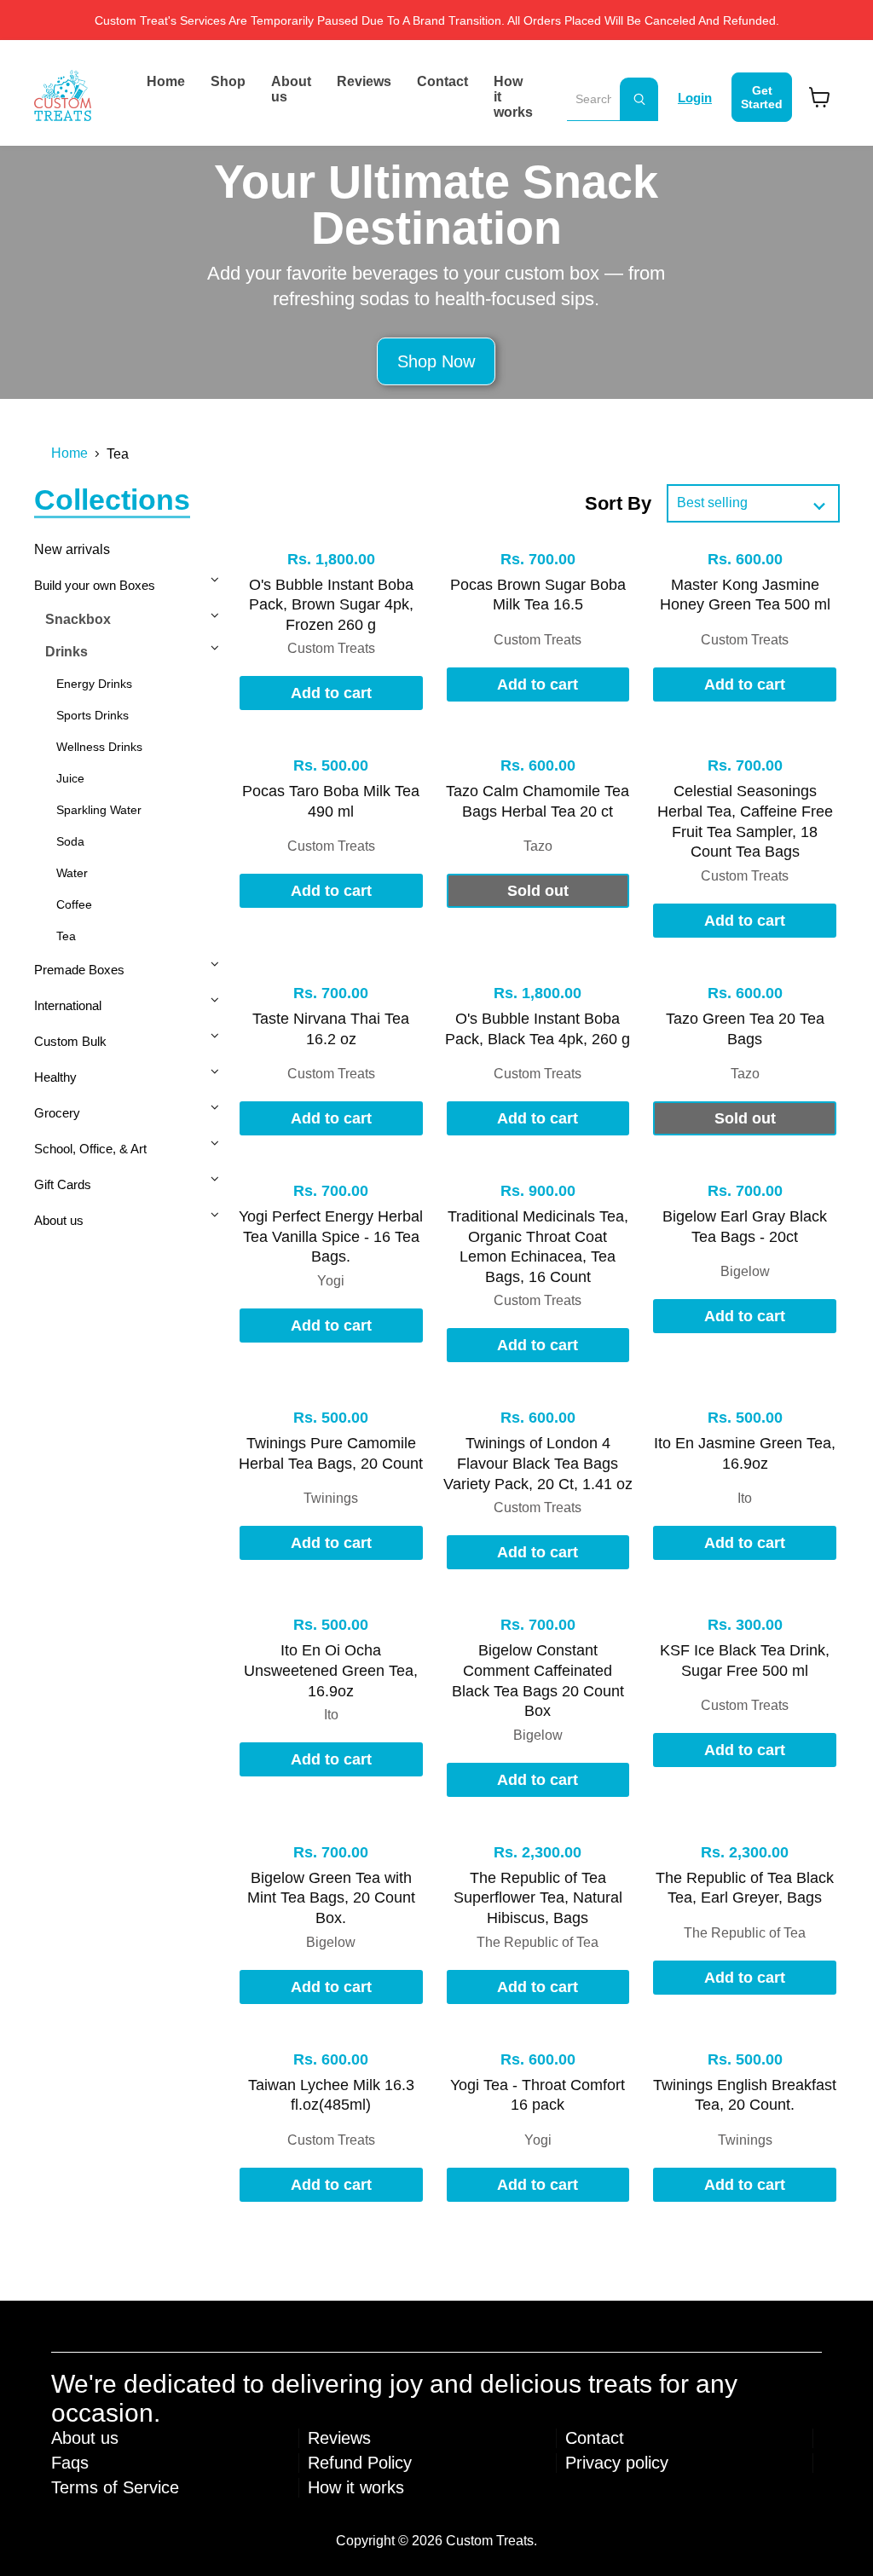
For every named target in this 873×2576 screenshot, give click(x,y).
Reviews (364, 81)
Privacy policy (617, 2463)
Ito (745, 1498)
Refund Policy (360, 2463)
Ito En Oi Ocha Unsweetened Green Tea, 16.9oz (331, 1670)
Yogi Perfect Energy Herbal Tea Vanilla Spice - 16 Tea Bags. (331, 1236)
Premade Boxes (79, 970)
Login (695, 98)
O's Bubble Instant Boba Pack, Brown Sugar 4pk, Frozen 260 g (331, 605)
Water (72, 873)
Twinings (331, 1498)
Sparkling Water (99, 810)
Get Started (762, 97)
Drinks (66, 652)
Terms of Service (115, 2487)
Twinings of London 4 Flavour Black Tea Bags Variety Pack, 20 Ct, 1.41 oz (538, 1463)
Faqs (70, 2463)
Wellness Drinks (99, 747)
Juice (70, 778)
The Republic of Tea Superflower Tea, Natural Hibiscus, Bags (538, 1898)
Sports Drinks (93, 715)
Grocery (57, 1113)
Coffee (74, 904)
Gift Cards (63, 1184)
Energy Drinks (94, 684)
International (68, 1005)
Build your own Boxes (95, 585)
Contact (442, 81)
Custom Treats (331, 648)
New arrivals (72, 549)
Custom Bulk (70, 1041)
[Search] (639, 99)
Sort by (618, 503)
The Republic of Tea (538, 1942)
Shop (228, 81)
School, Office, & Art (90, 1149)
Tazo (538, 846)
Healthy (55, 1077)
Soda (70, 841)
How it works (513, 97)
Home (166, 81)
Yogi (331, 1281)
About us (291, 89)
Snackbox (78, 619)
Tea (66, 936)
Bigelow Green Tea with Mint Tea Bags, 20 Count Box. (331, 1898)
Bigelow (745, 1271)
